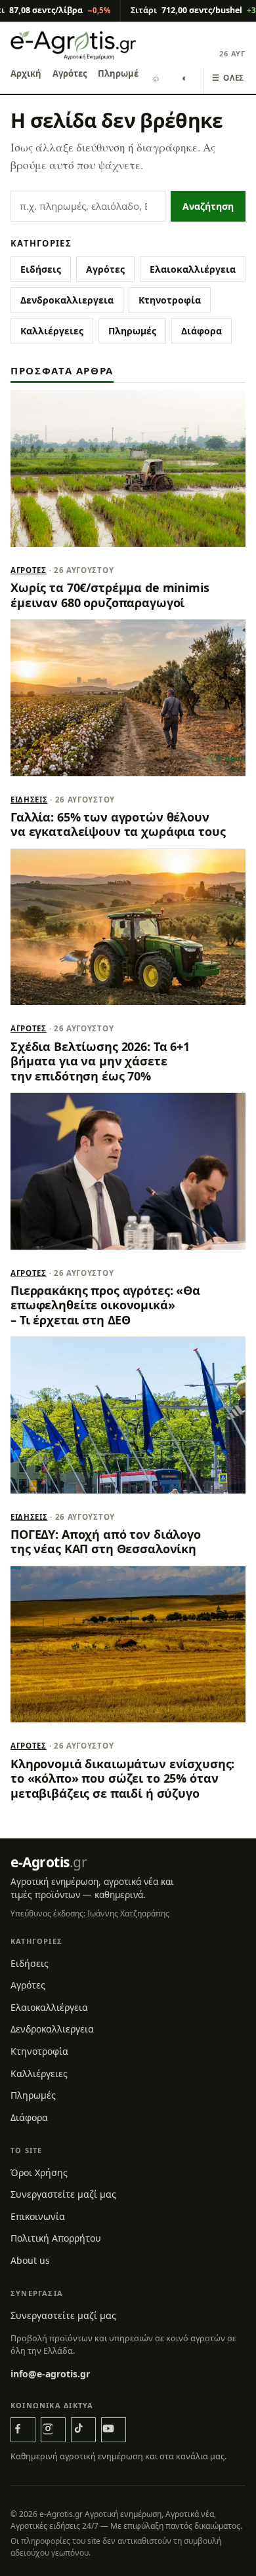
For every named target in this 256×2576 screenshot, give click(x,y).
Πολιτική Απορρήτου (56, 2238)
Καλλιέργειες (52, 331)
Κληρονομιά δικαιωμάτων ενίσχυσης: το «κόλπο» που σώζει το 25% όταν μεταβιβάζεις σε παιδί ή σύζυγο (122, 1778)
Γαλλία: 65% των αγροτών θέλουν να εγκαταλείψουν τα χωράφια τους (118, 824)
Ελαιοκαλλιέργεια (193, 269)
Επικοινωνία (38, 2216)
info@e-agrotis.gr (50, 2374)
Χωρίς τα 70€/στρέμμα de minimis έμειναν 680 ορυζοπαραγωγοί (110, 595)
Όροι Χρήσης (39, 2172)
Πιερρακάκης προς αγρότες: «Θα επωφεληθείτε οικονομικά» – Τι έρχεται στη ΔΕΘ (105, 1305)
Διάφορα (202, 331)
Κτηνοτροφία (170, 300)
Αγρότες (70, 73)
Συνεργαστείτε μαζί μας (63, 2194)
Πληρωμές (120, 73)
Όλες (228, 78)
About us (30, 2260)
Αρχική (26, 73)
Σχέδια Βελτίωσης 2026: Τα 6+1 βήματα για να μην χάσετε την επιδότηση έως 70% (100, 1061)
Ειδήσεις (41, 269)
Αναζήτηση (208, 206)
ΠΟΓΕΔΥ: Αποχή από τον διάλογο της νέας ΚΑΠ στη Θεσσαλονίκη (106, 1541)
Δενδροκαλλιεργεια (67, 300)
